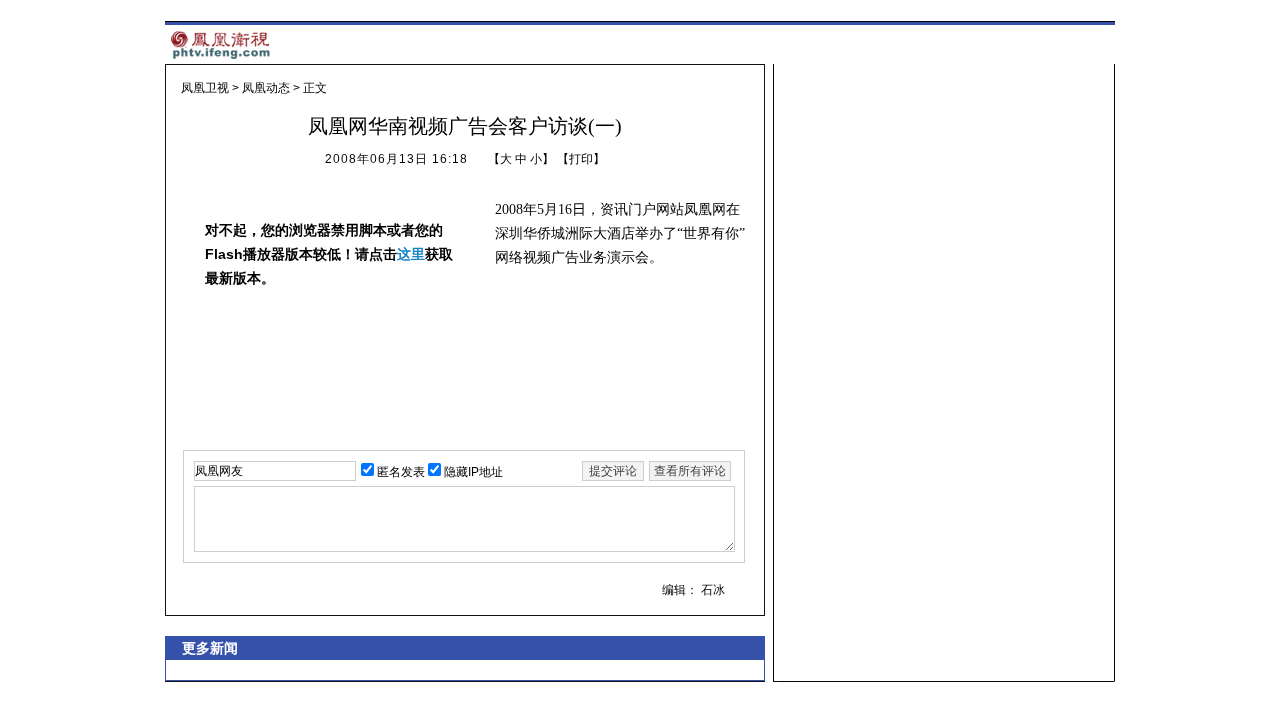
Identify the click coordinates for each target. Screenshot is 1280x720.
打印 (581, 159)
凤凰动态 (266, 88)
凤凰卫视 (205, 88)
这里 (411, 254)
